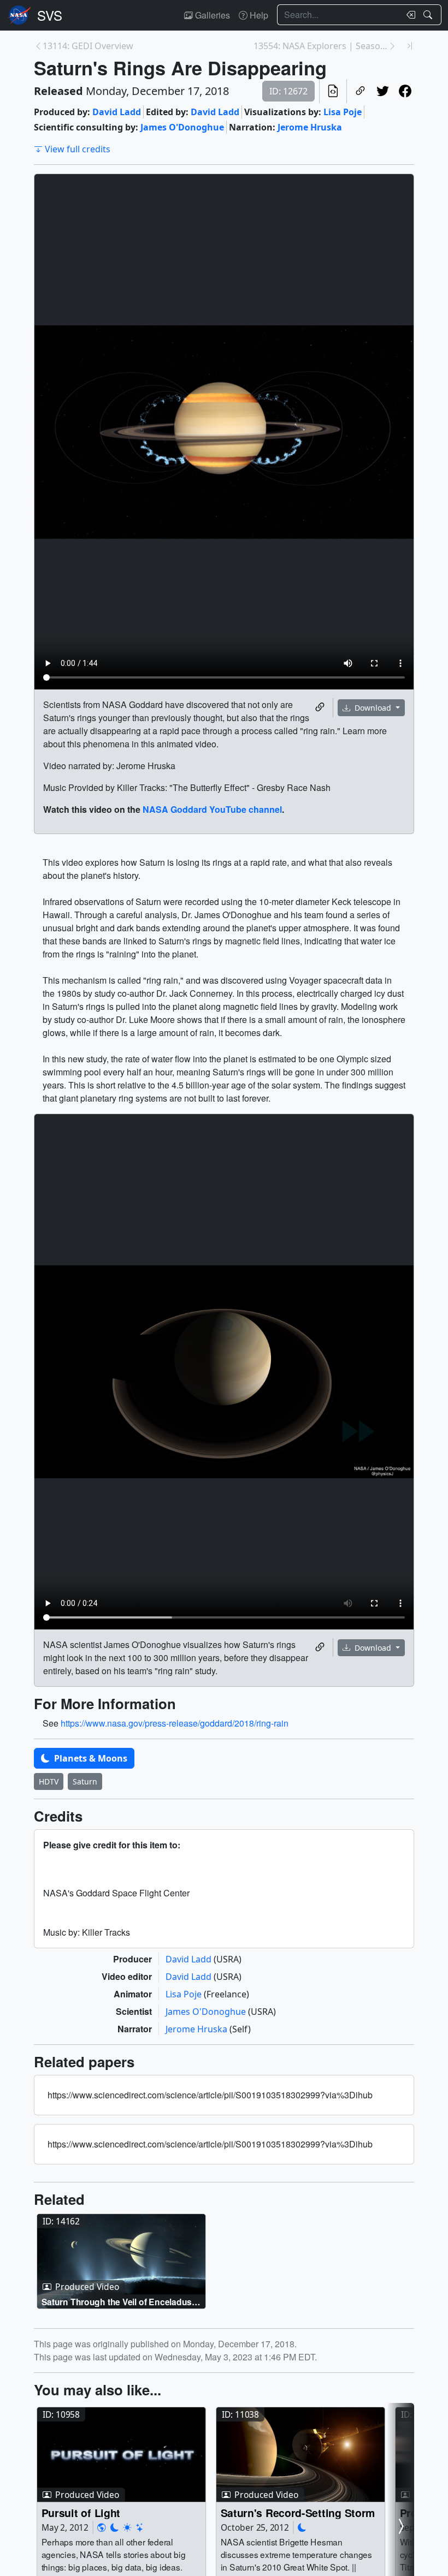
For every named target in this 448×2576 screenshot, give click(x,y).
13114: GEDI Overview (88, 46)
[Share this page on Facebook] (405, 91)
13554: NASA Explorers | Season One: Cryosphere (321, 46)
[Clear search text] (409, 15)
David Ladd (117, 112)
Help (258, 15)
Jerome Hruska (310, 127)
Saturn (85, 1781)
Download (373, 708)
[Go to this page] (121, 2262)
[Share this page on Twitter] (383, 91)
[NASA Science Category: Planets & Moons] (115, 2527)
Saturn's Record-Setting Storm (298, 2512)
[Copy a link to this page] (360, 91)
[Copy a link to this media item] (320, 707)
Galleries (211, 15)
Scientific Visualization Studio (50, 15)
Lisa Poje (343, 112)
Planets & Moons (90, 1758)
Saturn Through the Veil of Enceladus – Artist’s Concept (120, 2302)
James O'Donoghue (182, 127)
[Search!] (429, 15)
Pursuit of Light (81, 2512)
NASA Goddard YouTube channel (212, 809)
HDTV (49, 1781)
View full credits (78, 149)
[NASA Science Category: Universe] (140, 2527)
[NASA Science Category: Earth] (102, 2527)
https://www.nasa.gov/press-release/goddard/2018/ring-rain (175, 1723)
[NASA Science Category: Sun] (127, 2527)
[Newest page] (410, 46)
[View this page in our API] (333, 91)
